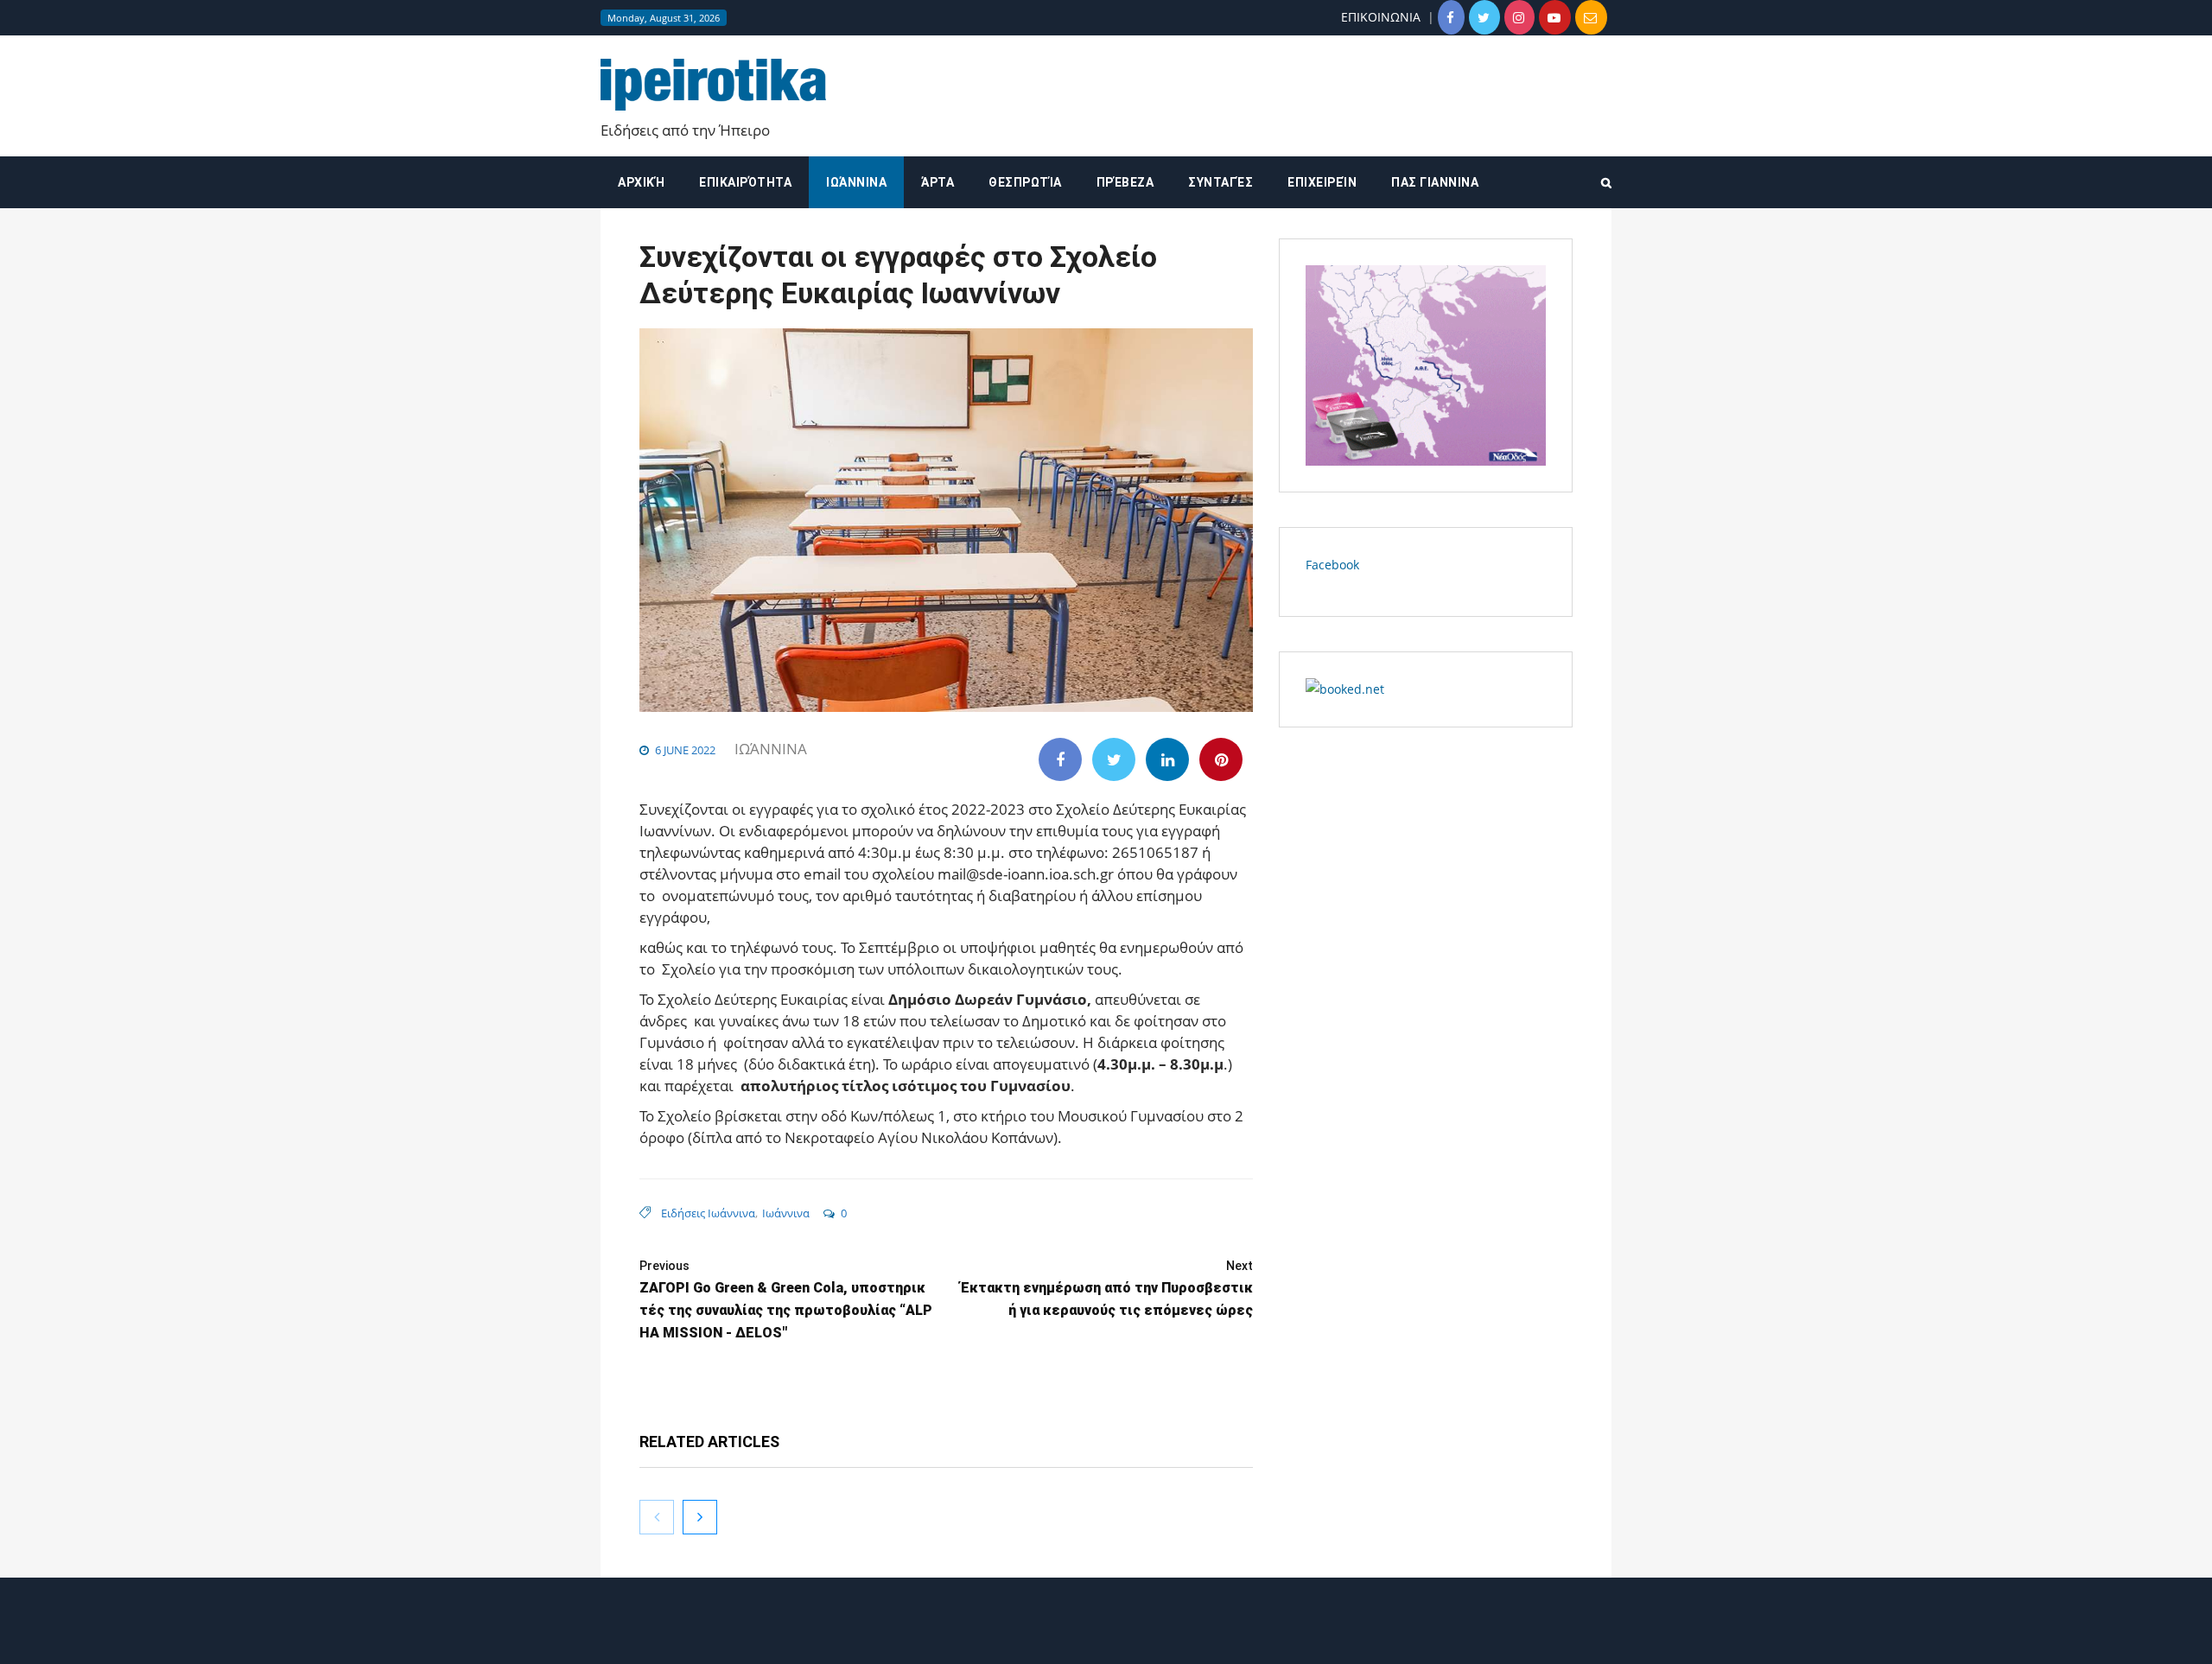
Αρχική (641, 182)
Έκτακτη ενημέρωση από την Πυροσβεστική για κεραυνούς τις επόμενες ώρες (1106, 1289)
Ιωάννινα (856, 182)
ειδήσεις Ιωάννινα (708, 1213)
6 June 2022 (685, 750)
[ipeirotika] (713, 85)
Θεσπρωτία (1025, 182)
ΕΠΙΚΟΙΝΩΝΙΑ (1381, 17)
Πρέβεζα (1125, 182)
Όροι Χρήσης (1106, 1636)
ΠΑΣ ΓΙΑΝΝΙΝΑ (1435, 182)
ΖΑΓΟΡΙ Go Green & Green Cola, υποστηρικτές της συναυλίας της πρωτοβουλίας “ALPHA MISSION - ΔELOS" (786, 1300)
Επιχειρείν (1322, 182)
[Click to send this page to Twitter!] (1114, 759)
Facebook (1332, 565)
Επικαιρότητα (745, 182)
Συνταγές (1220, 182)
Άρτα (938, 182)
